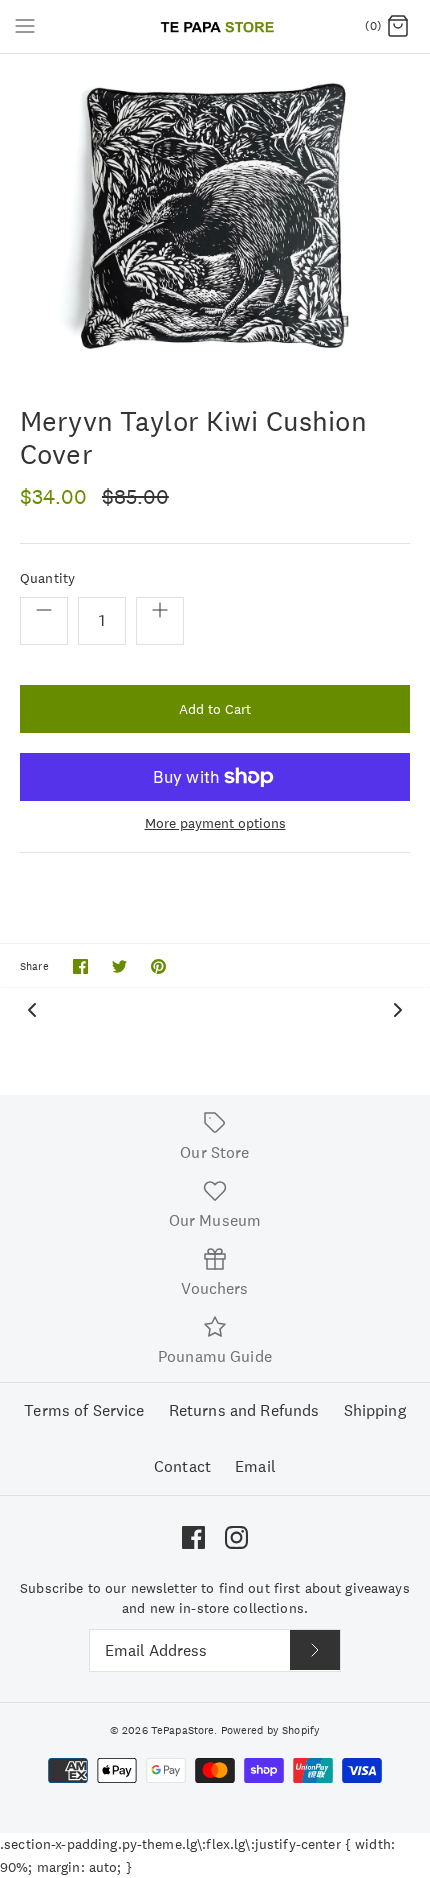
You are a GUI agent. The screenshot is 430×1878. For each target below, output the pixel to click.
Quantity (47, 578)
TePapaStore (183, 1730)
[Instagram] (236, 1537)
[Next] (398, 1009)
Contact (182, 1466)
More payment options (215, 823)
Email (255, 1466)
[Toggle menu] (25, 26)
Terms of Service (84, 1410)
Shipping (375, 1410)
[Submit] (315, 1650)
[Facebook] (193, 1537)
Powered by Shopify (271, 1730)
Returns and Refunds (244, 1410)
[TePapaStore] (215, 26)
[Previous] (32, 1009)
